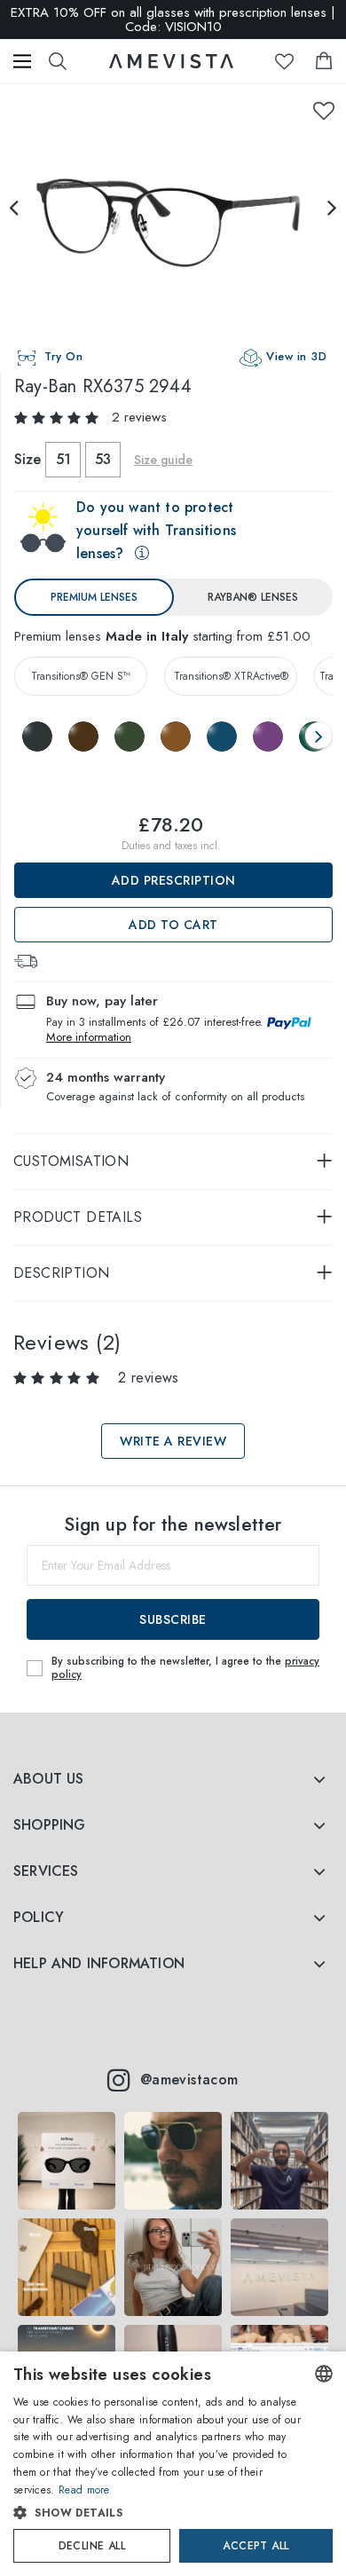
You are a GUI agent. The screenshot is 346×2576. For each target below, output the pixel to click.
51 (63, 459)
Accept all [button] (256, 2546)
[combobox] (324, 2374)
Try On (63, 356)
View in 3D (296, 356)
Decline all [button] (92, 2546)
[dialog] (173, 2464)
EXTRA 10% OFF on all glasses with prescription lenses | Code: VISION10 (173, 20)
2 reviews (139, 417)
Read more (84, 2490)
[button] (157, 2513)
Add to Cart (173, 925)
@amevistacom (189, 2080)
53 (103, 459)
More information (89, 1037)
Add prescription (174, 880)
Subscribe (173, 1619)
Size (28, 459)
